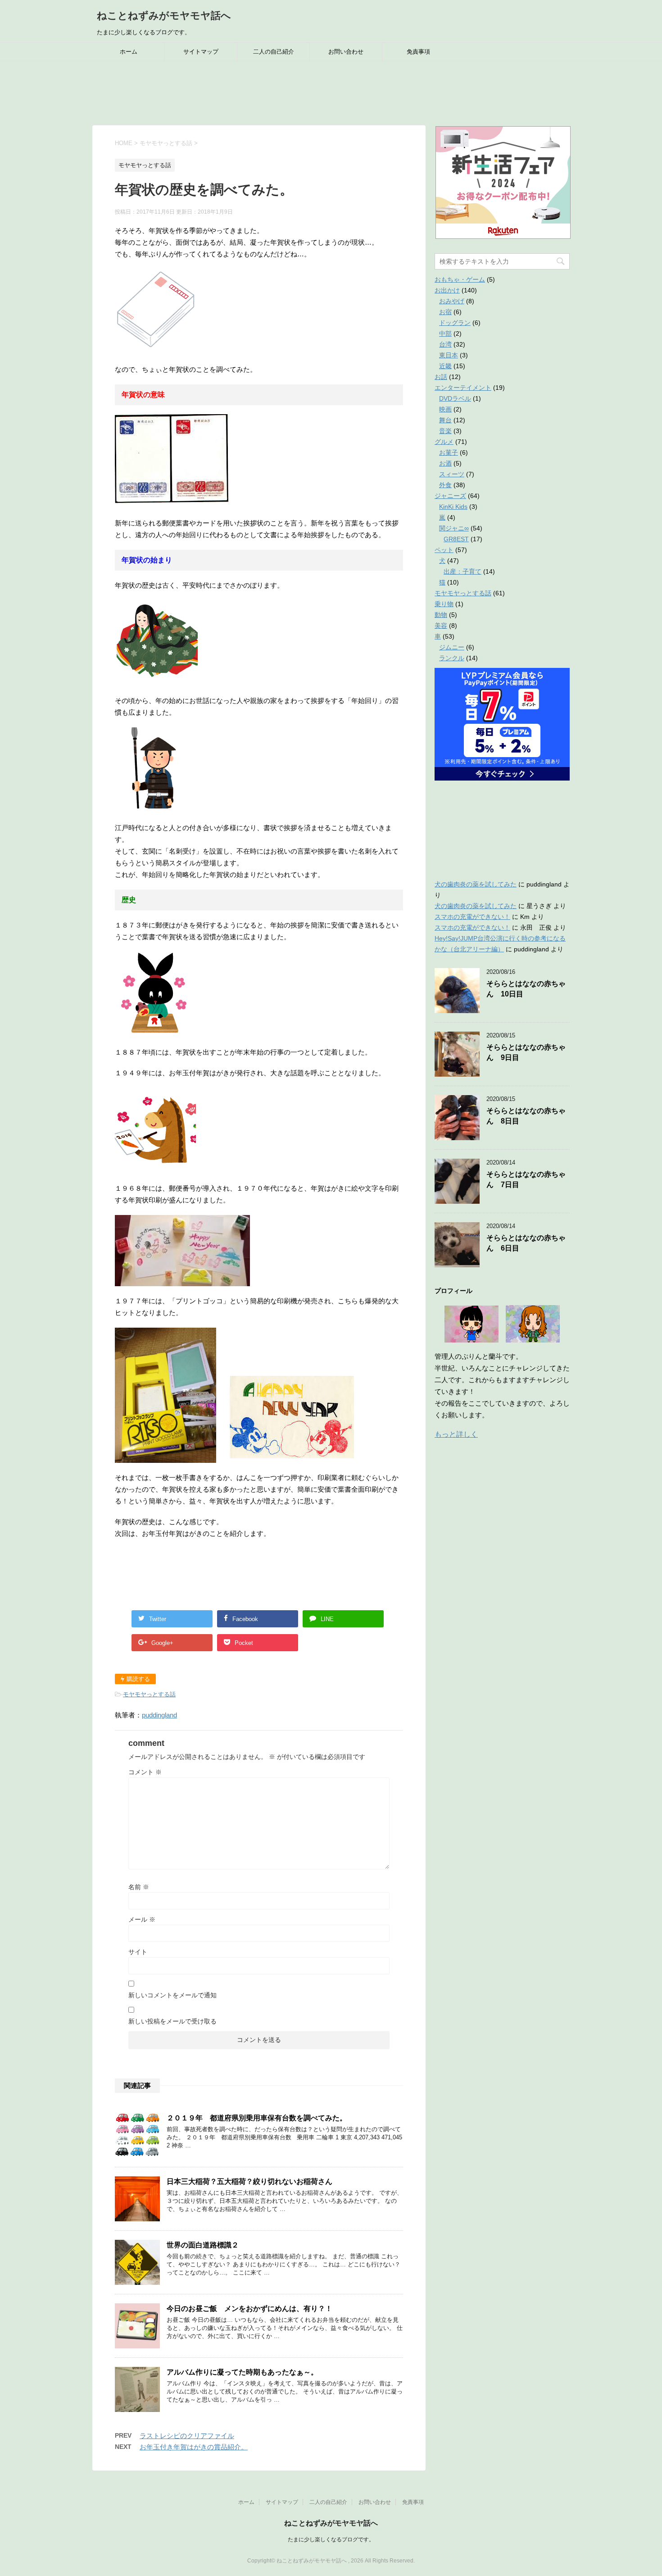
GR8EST (456, 539)
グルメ (444, 442)
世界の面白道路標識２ (203, 2245)
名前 (139, 1887)
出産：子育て (462, 571)
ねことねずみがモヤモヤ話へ (164, 16)
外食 (445, 485)
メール (142, 1919)
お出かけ (447, 290)
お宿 (445, 312)
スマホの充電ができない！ (472, 917)
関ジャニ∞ (454, 528)
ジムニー (452, 647)
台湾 (445, 344)
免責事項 (418, 52)
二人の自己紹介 (274, 52)
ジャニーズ (450, 496)
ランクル (452, 658)
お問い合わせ (346, 52)
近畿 (445, 366)
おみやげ (452, 301)
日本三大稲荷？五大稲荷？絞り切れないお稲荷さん (249, 2181)
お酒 (445, 463)
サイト (138, 1952)
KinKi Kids (453, 507)
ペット (444, 550)
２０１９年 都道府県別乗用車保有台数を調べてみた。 (257, 2118)
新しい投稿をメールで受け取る (172, 2021)
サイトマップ (201, 52)
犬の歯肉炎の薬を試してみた (476, 884)
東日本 (449, 355)
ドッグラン (455, 323)
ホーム (129, 52)
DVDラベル (455, 398)
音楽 (445, 431)
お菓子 (449, 452)
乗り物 (444, 604)
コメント (145, 1772)
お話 (441, 377)
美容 (441, 626)
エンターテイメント (463, 388)
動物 (441, 615)
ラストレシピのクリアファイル (187, 2436)
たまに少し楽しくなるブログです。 (331, 2539)
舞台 (445, 420)
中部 (445, 333)
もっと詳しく (456, 1434)
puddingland (159, 1715)
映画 (445, 409)
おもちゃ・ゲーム (460, 279)
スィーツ (452, 474)
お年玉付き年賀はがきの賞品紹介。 (194, 2447)
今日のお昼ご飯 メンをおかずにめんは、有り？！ (249, 2309)
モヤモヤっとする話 (149, 1694)
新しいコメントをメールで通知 (172, 1995)
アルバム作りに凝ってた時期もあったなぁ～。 (242, 2372)
